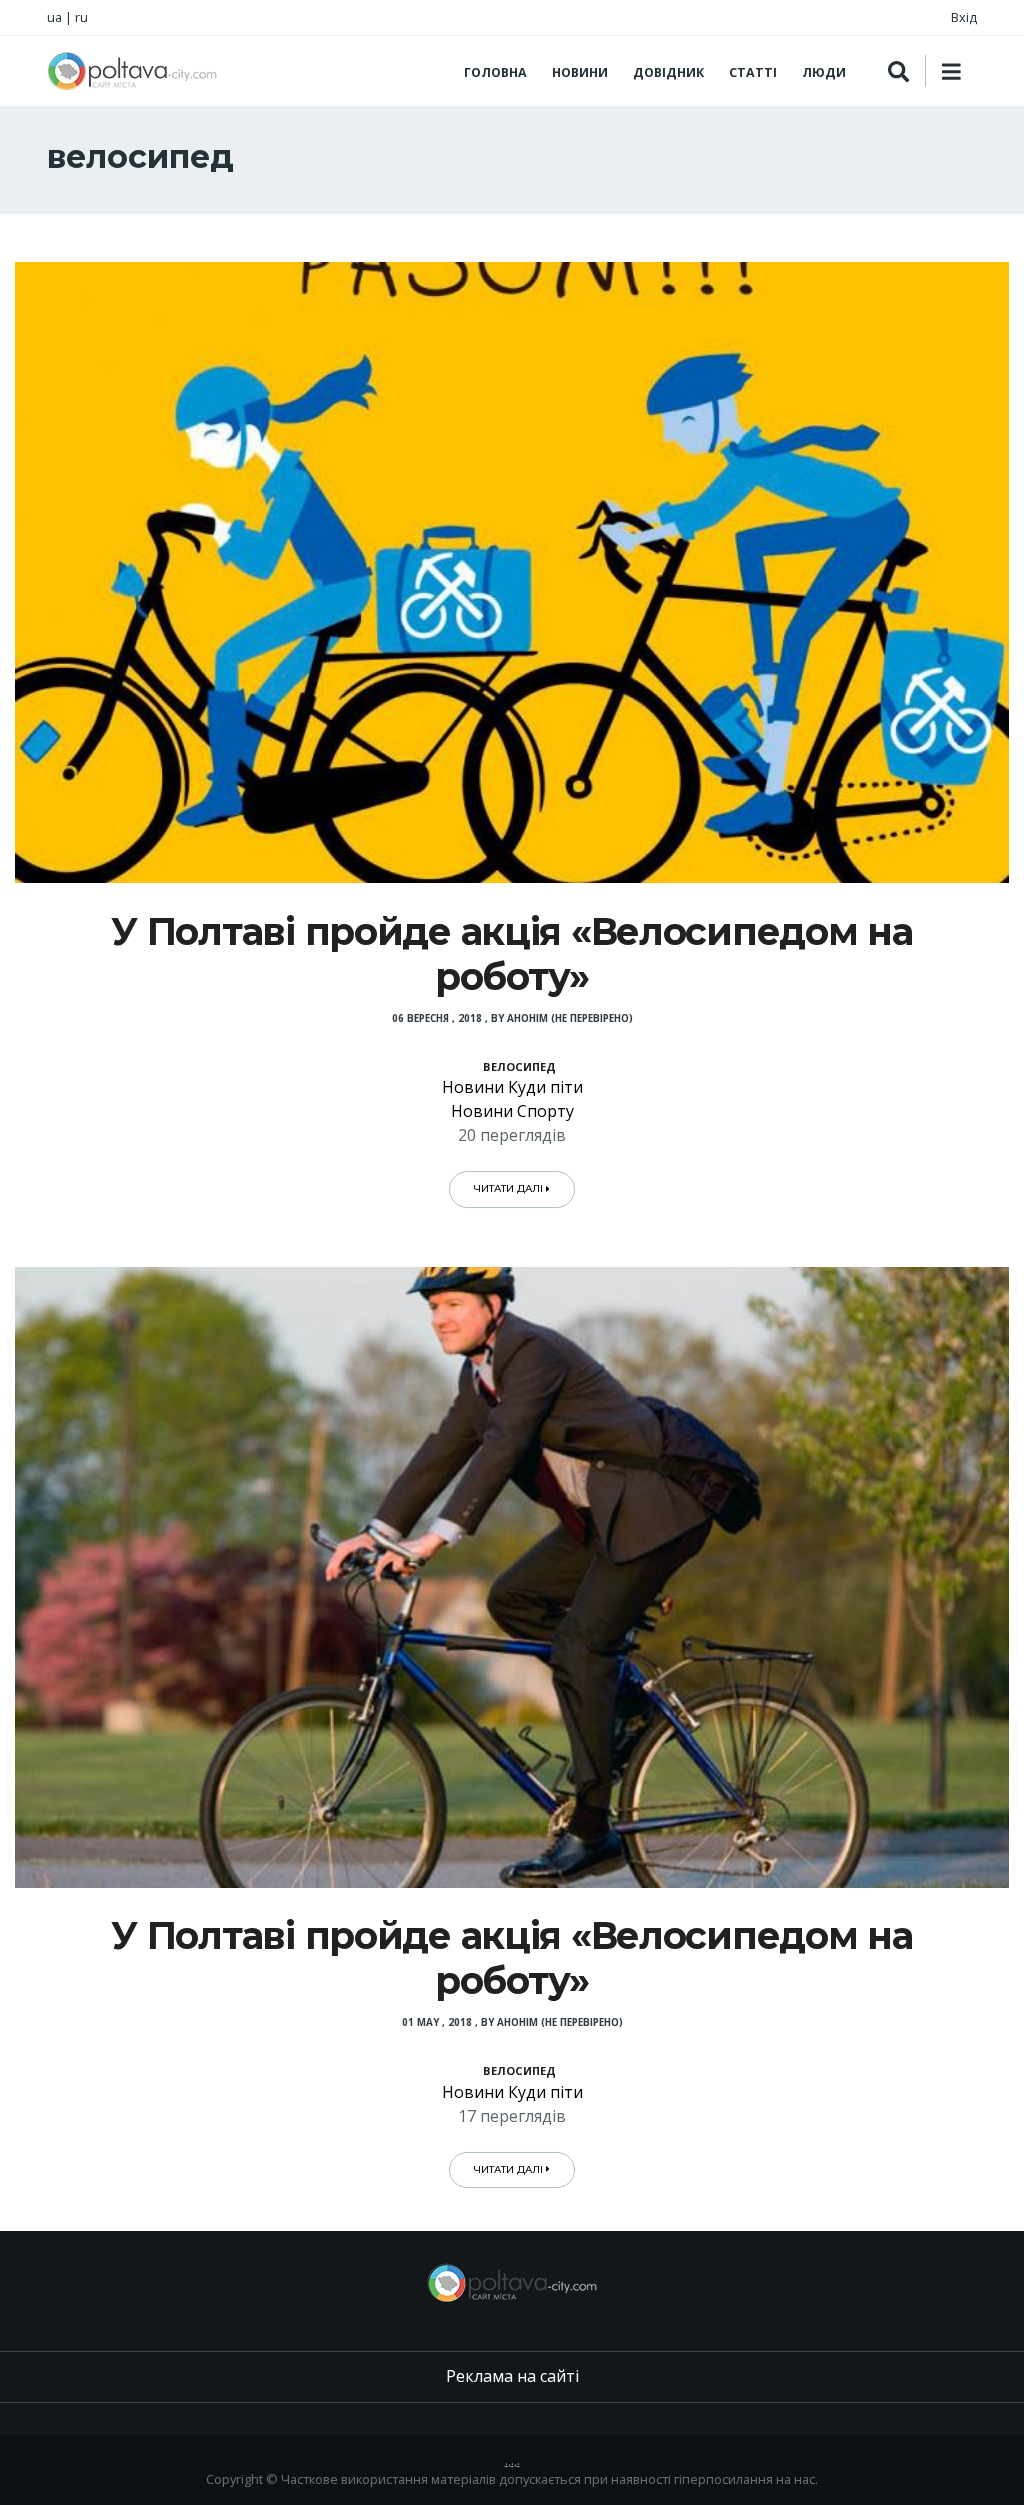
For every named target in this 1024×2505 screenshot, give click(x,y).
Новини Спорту (512, 1111)
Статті (753, 72)
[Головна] (132, 71)
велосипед (519, 1066)
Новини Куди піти (512, 1087)
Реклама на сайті (512, 2376)
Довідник (668, 72)
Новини (580, 72)
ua (54, 17)
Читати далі (510, 1188)
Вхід (964, 17)
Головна (495, 72)
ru (81, 17)
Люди (824, 72)
